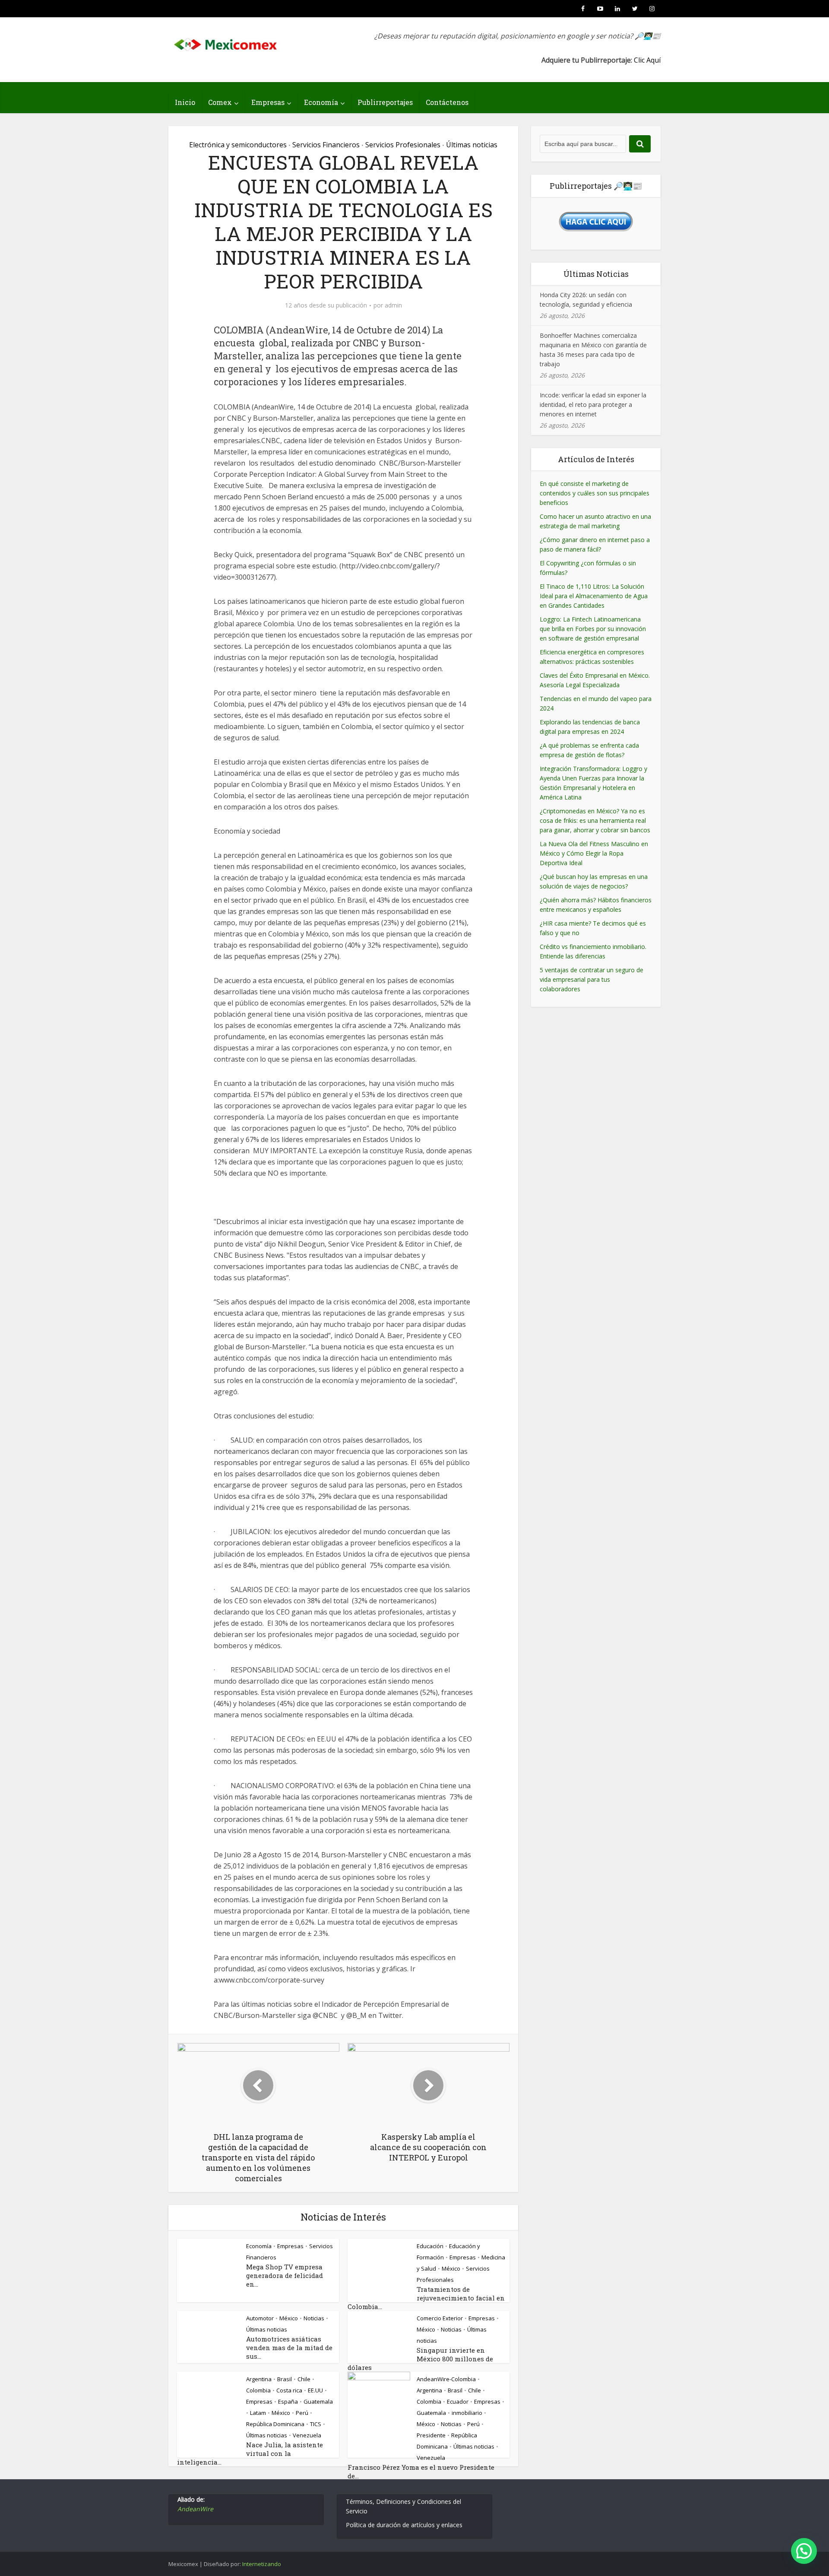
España (288, 2402)
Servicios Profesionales (403, 145)
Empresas (268, 102)
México (451, 2268)
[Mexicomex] (226, 42)
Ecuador (458, 2402)
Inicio (185, 102)
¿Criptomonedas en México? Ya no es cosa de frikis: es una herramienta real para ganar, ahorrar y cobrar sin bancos (595, 820)
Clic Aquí (647, 60)
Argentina (259, 2379)
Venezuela (307, 2435)
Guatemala (318, 2402)
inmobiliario (467, 2413)
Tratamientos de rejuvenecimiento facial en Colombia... (426, 2298)
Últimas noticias (472, 145)
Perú (302, 2413)
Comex (220, 102)
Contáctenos (447, 102)
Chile (304, 2379)
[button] (804, 2551)
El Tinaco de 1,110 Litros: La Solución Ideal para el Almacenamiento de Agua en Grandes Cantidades (594, 596)
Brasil (285, 2379)
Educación (430, 2246)
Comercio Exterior (440, 2318)
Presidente (431, 2435)
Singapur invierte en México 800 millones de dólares (420, 2359)
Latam (258, 2413)
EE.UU (315, 2390)
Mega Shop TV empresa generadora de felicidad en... (285, 2275)
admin (393, 305)
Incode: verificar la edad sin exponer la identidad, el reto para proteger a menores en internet (593, 404)
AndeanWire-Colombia (446, 2379)
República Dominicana (275, 2424)
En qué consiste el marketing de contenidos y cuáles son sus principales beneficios (595, 493)
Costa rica (289, 2390)
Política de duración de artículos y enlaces (404, 2525)
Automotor (260, 2318)
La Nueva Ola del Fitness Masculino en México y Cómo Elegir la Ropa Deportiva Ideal (594, 853)
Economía (321, 102)
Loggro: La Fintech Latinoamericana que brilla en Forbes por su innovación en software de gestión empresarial (593, 629)
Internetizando (262, 2564)
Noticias (314, 2318)
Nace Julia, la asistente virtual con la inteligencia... (250, 2453)
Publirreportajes (385, 102)
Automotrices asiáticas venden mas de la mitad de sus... (289, 2348)
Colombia (258, 2390)
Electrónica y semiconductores (238, 145)
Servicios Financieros (326, 145)
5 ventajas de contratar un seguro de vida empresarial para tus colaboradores (592, 979)
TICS (316, 2424)
